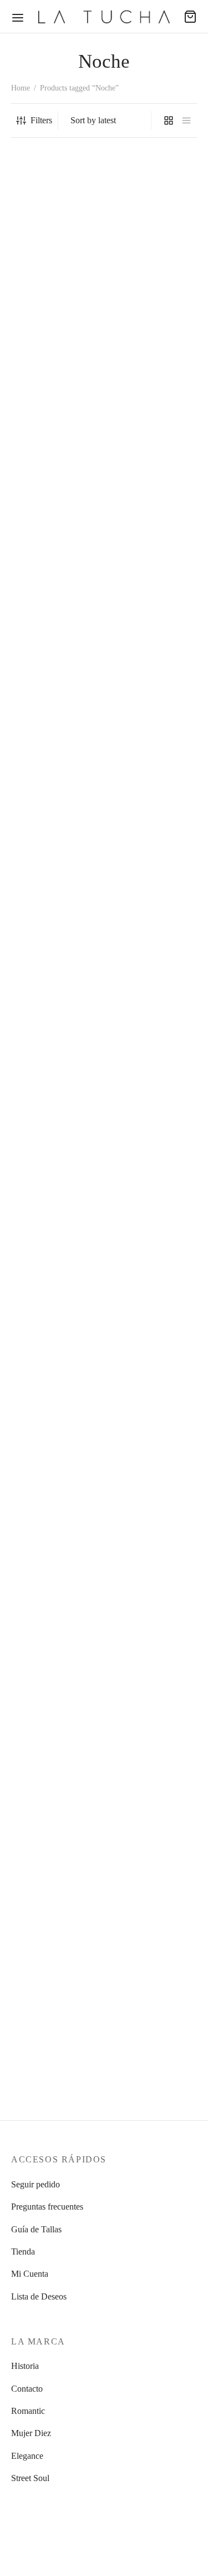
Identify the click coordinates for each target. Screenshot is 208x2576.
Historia (25, 2366)
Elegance (27, 2456)
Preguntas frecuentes (47, 2207)
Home (21, 88)
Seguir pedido (35, 2184)
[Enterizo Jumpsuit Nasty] (55, 1667)
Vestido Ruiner (37, 512)
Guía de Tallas (36, 2229)
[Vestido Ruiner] (55, 431)
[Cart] (190, 17)
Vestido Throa (133, 1211)
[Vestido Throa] (153, 780)
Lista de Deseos (39, 2296)
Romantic (28, 2411)
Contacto (27, 2389)
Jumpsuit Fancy (136, 324)
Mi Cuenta (30, 2274)
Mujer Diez (31, 2433)
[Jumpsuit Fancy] (153, 243)
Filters (41, 120)
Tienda (23, 2252)
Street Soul (30, 2478)
